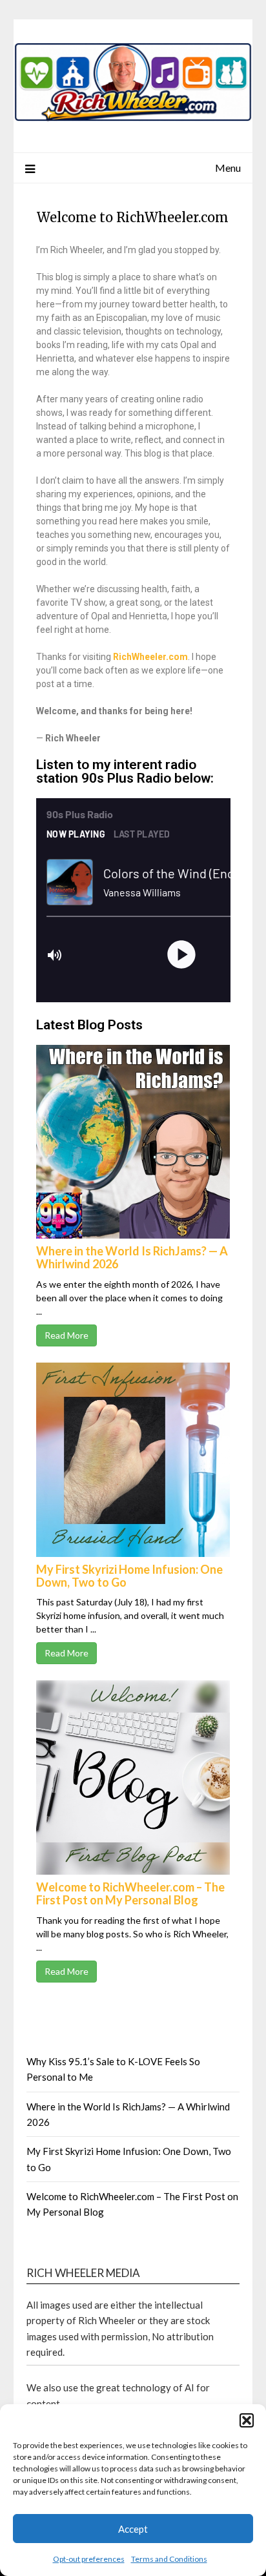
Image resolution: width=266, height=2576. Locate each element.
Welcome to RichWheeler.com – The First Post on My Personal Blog (130, 1893)
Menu (228, 168)
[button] (247, 2420)
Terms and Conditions (169, 2559)
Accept (133, 2529)
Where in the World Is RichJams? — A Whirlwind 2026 (132, 1257)
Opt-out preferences (89, 2559)
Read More (66, 1335)
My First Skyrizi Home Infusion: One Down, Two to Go (129, 1576)
